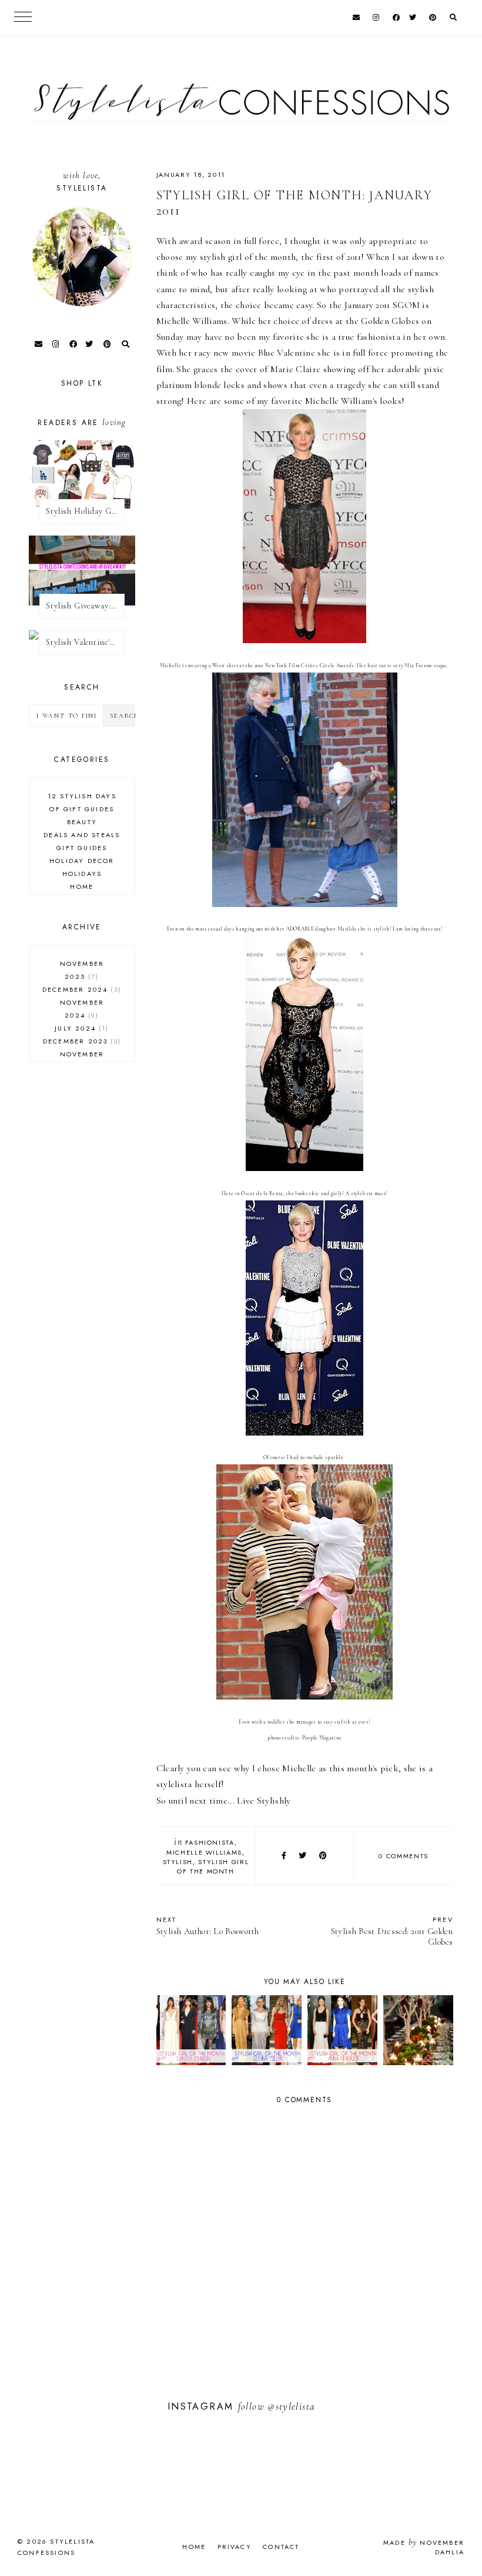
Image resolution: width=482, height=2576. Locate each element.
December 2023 (81, 1041)
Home (82, 886)
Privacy (235, 2547)
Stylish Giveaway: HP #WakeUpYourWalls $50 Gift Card (85, 606)
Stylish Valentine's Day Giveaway (85, 642)
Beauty (82, 822)
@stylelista (291, 2406)
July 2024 (80, 1028)
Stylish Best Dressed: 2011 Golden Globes (392, 1931)
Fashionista (210, 1842)
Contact (281, 2547)
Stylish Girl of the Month (213, 1866)
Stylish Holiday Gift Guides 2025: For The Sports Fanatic (85, 511)
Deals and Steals (82, 835)
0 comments (404, 1856)
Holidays (82, 874)
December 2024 (81, 989)
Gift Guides (82, 848)
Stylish (178, 1862)
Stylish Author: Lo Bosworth (208, 1926)
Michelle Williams (204, 1852)
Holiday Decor (82, 861)
